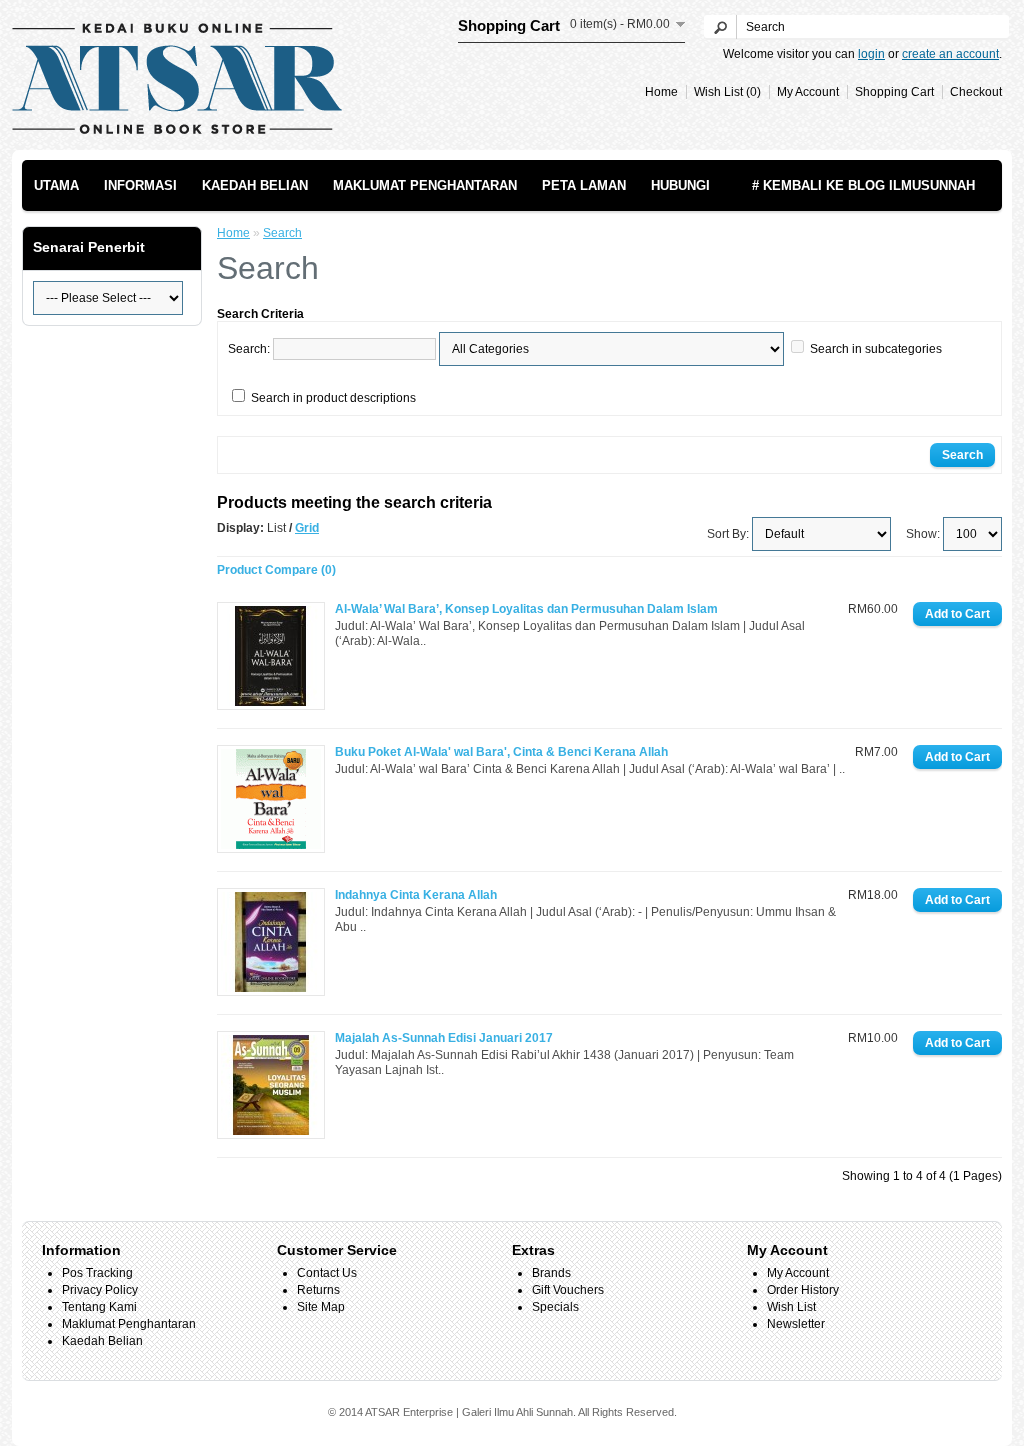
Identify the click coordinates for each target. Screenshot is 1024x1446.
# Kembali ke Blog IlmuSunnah (863, 185)
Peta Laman (584, 185)
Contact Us (327, 1273)
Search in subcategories (876, 349)
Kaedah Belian (255, 185)
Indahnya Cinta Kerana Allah (416, 895)
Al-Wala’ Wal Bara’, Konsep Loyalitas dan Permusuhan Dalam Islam (526, 609)
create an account (950, 54)
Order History (803, 1290)
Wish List (791, 1307)
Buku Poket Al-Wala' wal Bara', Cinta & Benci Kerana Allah (501, 752)
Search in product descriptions (333, 398)
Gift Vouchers (568, 1290)
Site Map (321, 1307)
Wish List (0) (727, 92)
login (871, 54)
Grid (307, 528)
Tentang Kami (99, 1307)
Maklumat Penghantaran (425, 185)
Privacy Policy (100, 1290)
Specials (555, 1307)
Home (661, 92)
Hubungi (680, 185)
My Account (808, 92)
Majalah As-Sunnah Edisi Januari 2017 (444, 1038)
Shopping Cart (894, 92)
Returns (318, 1290)
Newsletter (796, 1324)
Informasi (140, 185)
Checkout (976, 92)
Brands (551, 1273)
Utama (56, 185)
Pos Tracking (97, 1273)
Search (282, 233)
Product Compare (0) (276, 570)
